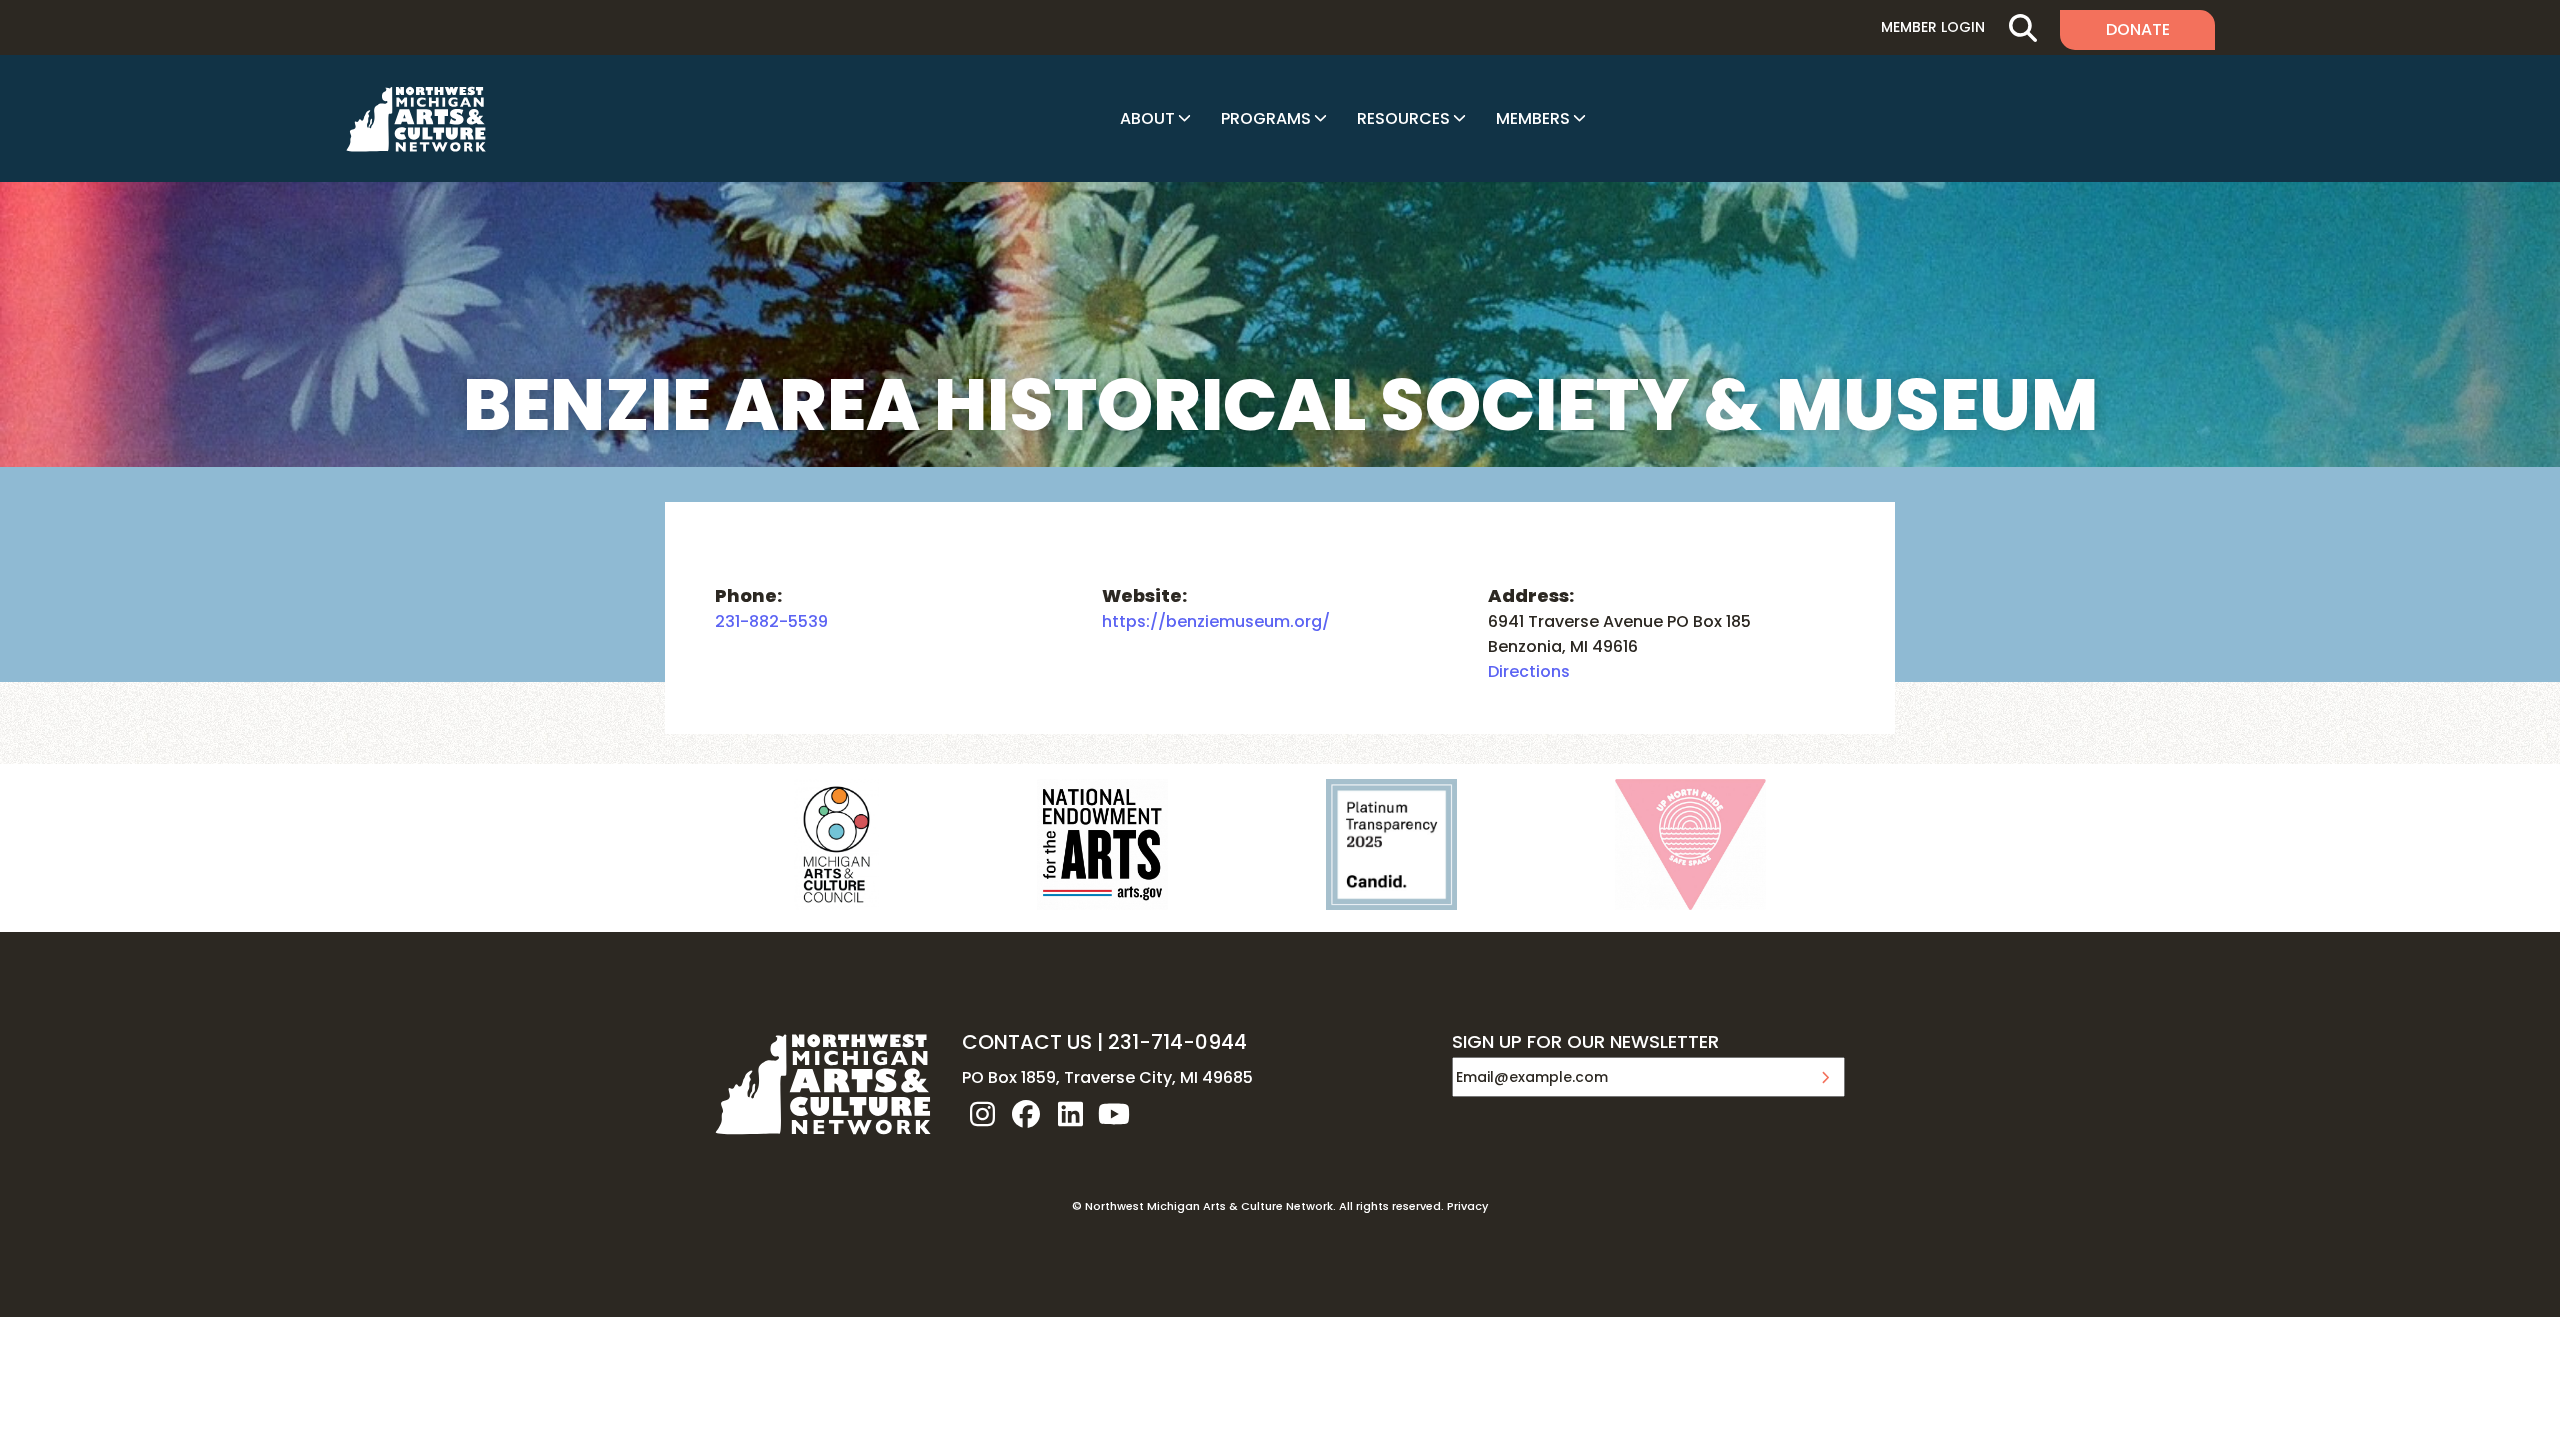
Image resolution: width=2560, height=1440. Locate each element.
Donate (2138, 29)
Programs (1266, 118)
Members (1533, 118)
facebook (1026, 1114)
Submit (1825, 1077)
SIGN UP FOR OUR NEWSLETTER (1585, 1043)
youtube (1114, 1114)
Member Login (1933, 27)
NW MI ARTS (416, 119)
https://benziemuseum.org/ (1216, 621)
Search (2022, 27)
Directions (1529, 671)
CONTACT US (1027, 1042)
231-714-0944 (1177, 1042)
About (1147, 118)
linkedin (1070, 1114)
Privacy (1467, 1206)
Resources (1403, 118)
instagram (982, 1114)
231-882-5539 (771, 621)
